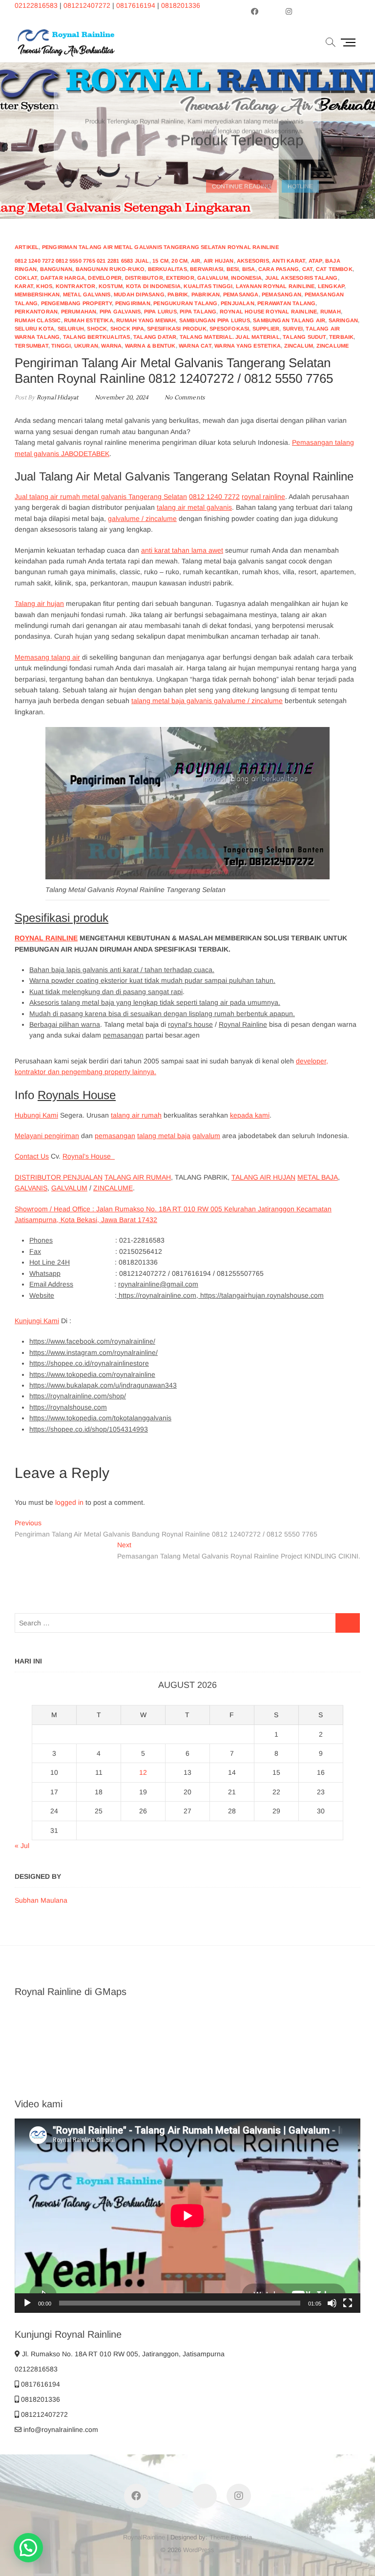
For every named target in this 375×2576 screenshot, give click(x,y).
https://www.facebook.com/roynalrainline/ (92, 1341)
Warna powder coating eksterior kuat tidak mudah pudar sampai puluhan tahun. (152, 980)
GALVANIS (31, 1188)
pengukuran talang (185, 303)
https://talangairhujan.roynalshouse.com (262, 1295)
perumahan (79, 312)
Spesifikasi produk (62, 918)
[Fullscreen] (348, 2303)
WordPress (199, 2550)
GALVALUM (69, 1188)
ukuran (86, 346)
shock (97, 329)
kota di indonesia (153, 286)
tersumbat (31, 346)
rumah (331, 312)
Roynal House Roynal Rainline (269, 312)
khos (44, 286)
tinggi (61, 346)
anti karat (289, 261)
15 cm (160, 261)
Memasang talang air (47, 657)
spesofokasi (229, 329)
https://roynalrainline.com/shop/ (78, 1396)
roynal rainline (263, 497)
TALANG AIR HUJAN (263, 1177)
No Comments (185, 398)
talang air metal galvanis (194, 507)
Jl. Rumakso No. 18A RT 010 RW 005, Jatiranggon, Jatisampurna (122, 2354)
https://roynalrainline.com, (158, 1295)
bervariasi (207, 269)
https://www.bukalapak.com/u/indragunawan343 (103, 1385)
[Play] (27, 2303)
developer (105, 278)
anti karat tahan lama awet (182, 550)
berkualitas (167, 269)
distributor (144, 278)
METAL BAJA (318, 1177)
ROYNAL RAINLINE (46, 938)
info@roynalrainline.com (60, 2430)
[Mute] (332, 2303)
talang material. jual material (230, 337)
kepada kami (250, 1115)
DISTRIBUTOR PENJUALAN (59, 1177)
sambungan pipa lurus (215, 320)
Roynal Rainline (243, 1024)
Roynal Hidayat (56, 398)
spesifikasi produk (177, 329)
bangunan (56, 269)
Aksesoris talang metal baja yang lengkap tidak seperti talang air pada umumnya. (155, 1002)
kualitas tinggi (208, 286)
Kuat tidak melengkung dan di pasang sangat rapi (106, 992)
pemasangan (281, 294)
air (196, 261)
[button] (28, 2548)
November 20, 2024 (121, 398)
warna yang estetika (248, 346)
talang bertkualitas (97, 337)
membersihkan (37, 294)
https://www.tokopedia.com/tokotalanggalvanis (100, 1418)
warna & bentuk (150, 346)
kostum (111, 286)
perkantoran (36, 312)
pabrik (178, 294)
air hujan (219, 261)
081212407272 (87, 5)
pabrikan (206, 294)
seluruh (71, 329)
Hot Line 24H (50, 1262)
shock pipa (127, 329)
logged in (69, 1502)
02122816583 (36, 5)
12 (143, 1772)
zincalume (333, 346)
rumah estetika (89, 320)
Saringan (344, 320)
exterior (180, 278)
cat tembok (334, 269)
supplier (266, 329)
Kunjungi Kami (37, 1321)
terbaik (341, 337)
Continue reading (241, 178)
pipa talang (198, 312)
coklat (26, 278)
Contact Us (32, 1156)
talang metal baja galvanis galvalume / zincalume (207, 701)
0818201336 (181, 5)
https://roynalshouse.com (68, 1407)
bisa (249, 269)
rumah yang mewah (146, 320)
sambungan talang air (289, 320)
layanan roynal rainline (275, 286)
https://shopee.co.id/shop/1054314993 (89, 1429)
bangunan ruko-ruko (110, 269)
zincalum (299, 346)
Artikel (27, 247)
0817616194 (136, 5)
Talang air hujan (39, 603)
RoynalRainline (144, 2537)
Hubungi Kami (36, 1115)
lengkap (331, 286)
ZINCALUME (113, 1188)
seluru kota (34, 329)
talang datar (155, 337)
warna (111, 346)
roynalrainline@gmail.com (158, 1284)
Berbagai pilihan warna (65, 1024)
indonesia (246, 278)
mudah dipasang (139, 294)
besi (233, 269)
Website (42, 1295)
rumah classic (38, 320)
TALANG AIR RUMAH (138, 1177)
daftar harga (63, 278)
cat (308, 269)
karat (24, 286)
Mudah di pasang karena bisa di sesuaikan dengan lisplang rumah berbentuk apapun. (162, 1014)
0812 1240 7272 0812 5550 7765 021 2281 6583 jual (82, 261)
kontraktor (76, 286)
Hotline (300, 178)
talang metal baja (164, 1136)
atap (315, 261)
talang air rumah (136, 1115)
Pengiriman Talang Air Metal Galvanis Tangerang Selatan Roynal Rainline (160, 247)
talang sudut (304, 337)
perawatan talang (286, 303)
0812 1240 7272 (214, 497)
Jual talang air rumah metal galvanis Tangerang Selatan (101, 497)
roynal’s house (190, 1024)
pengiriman (133, 303)
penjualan (238, 303)
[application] (187, 2216)
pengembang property (77, 303)
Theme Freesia (231, 2537)
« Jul (22, 1846)
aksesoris (253, 261)
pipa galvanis (120, 312)
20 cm (179, 261)
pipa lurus (160, 312)
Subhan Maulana (41, 1900)
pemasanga (241, 294)
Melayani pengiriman (47, 1136)
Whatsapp (45, 1273)
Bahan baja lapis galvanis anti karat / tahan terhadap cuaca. (122, 970)
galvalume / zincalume (142, 519)
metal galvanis (87, 294)
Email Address (51, 1284)
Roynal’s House (89, 1156)
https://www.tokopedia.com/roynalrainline (92, 1374)
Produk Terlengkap (242, 140)
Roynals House (77, 1095)
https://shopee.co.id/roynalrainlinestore (89, 1363)
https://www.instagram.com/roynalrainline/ (94, 1352)
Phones (41, 1240)
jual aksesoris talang (302, 278)
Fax (35, 1251)
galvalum (213, 278)
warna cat (195, 346)
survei (293, 329)
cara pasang (279, 269)
